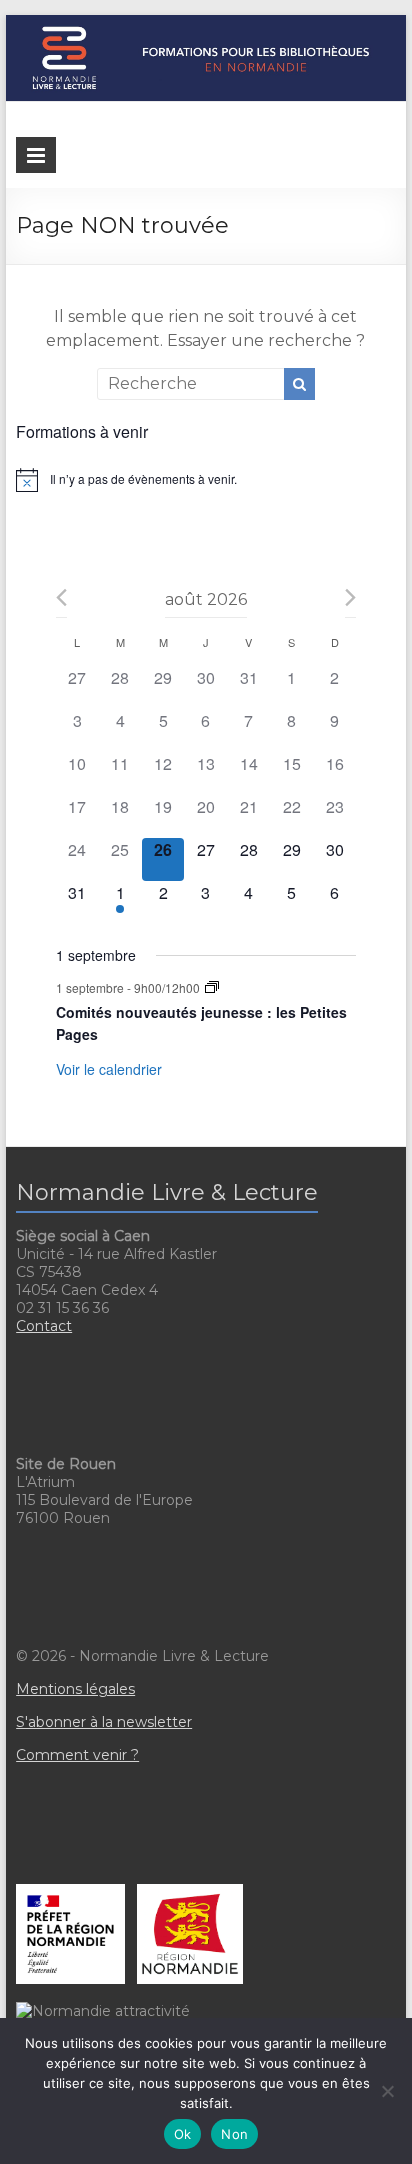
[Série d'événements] (212, 987)
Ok (183, 2134)
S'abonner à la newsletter (104, 1722)
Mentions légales (75, 1689)
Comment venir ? (77, 1755)
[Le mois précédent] (350, 597)
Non (234, 2134)
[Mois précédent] (61, 597)
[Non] (387, 2091)
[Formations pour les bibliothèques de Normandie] (206, 24)
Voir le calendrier (109, 1069)
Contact (44, 1326)
